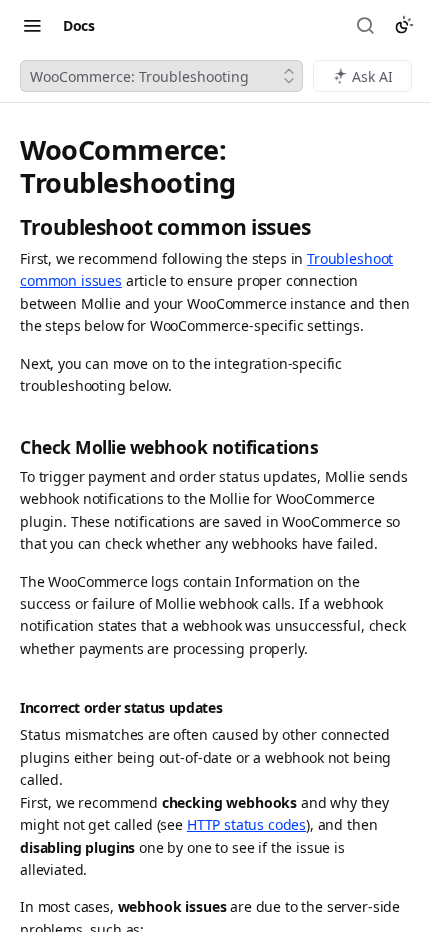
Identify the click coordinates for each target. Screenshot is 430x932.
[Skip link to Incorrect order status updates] (9, 708)
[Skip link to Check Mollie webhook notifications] (9, 447)
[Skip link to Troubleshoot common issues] (9, 227)
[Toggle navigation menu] (32, 25)
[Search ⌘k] (367, 25)
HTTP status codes (246, 824)
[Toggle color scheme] (404, 25)
